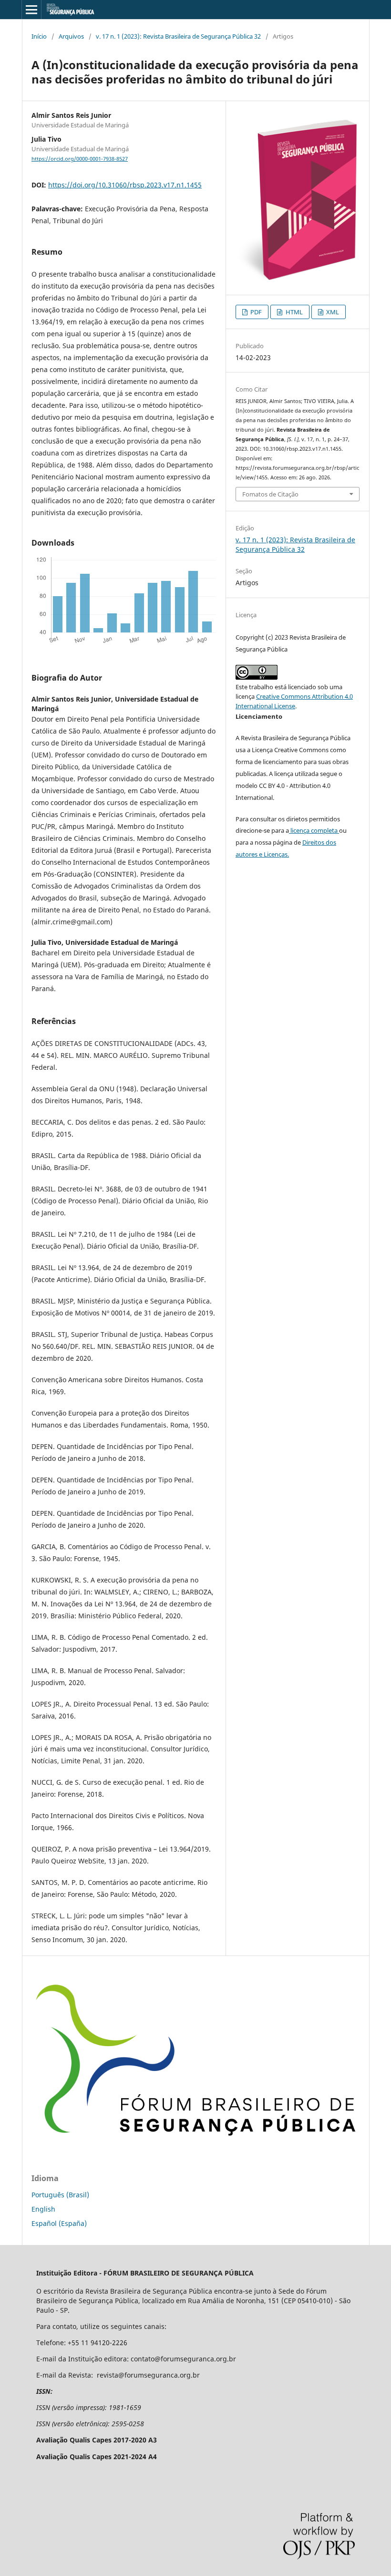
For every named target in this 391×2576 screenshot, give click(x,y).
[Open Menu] (31, 10)
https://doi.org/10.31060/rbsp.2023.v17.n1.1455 (125, 185)
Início (39, 36)
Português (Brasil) (60, 2195)
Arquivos (71, 36)
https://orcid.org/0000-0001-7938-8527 (80, 159)
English (43, 2209)
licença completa (314, 830)
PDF (255, 312)
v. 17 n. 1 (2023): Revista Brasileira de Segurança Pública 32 (178, 36)
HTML (293, 312)
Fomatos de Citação (270, 494)
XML (332, 312)
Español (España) (59, 2223)
